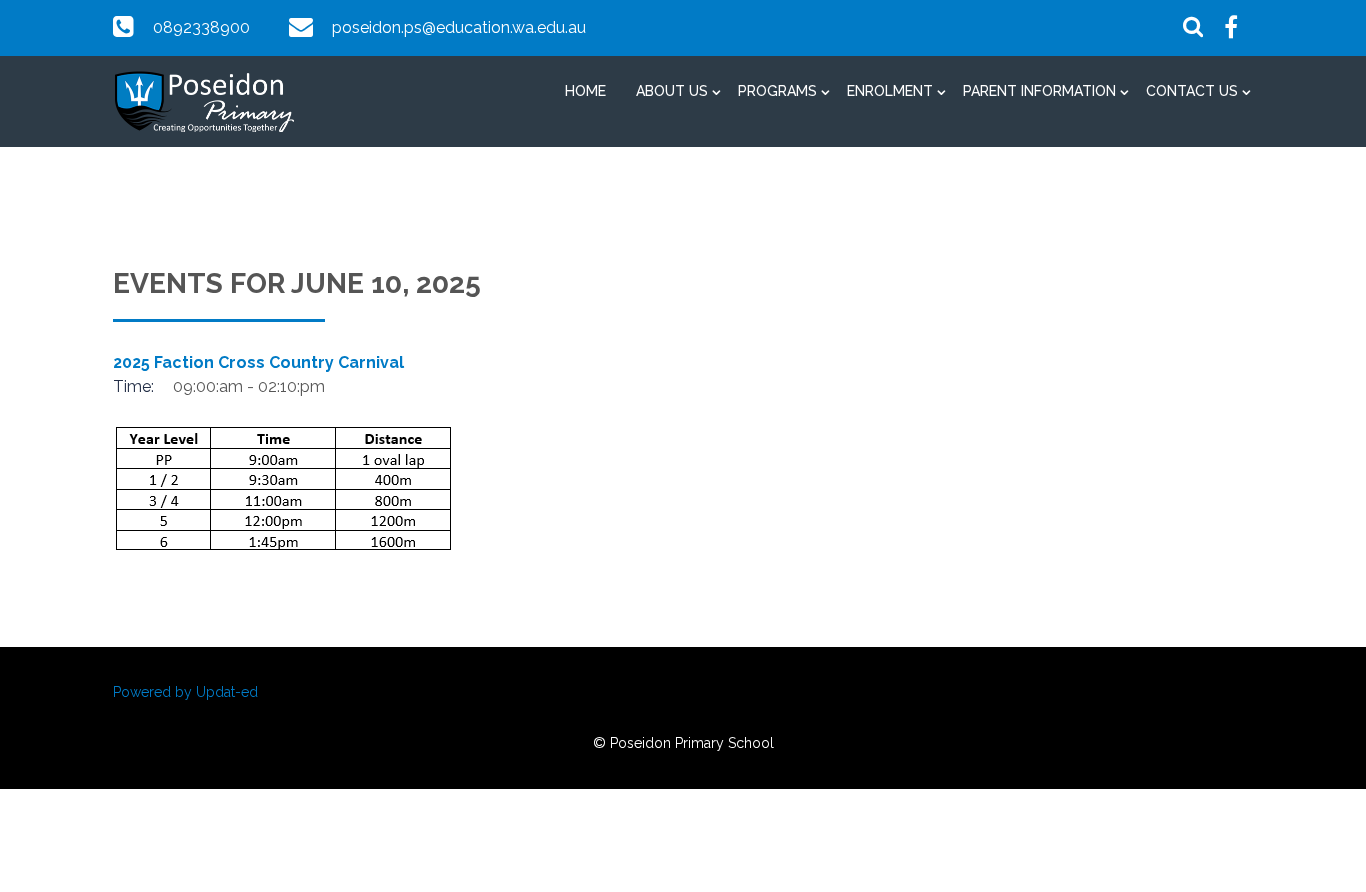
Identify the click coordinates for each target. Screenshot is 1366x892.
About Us (672, 91)
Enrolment (890, 91)
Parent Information (1039, 91)
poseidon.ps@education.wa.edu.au (459, 27)
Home (585, 91)
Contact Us (1192, 91)
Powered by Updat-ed (185, 692)
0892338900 (201, 27)
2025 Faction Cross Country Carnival (258, 362)
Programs (777, 91)
